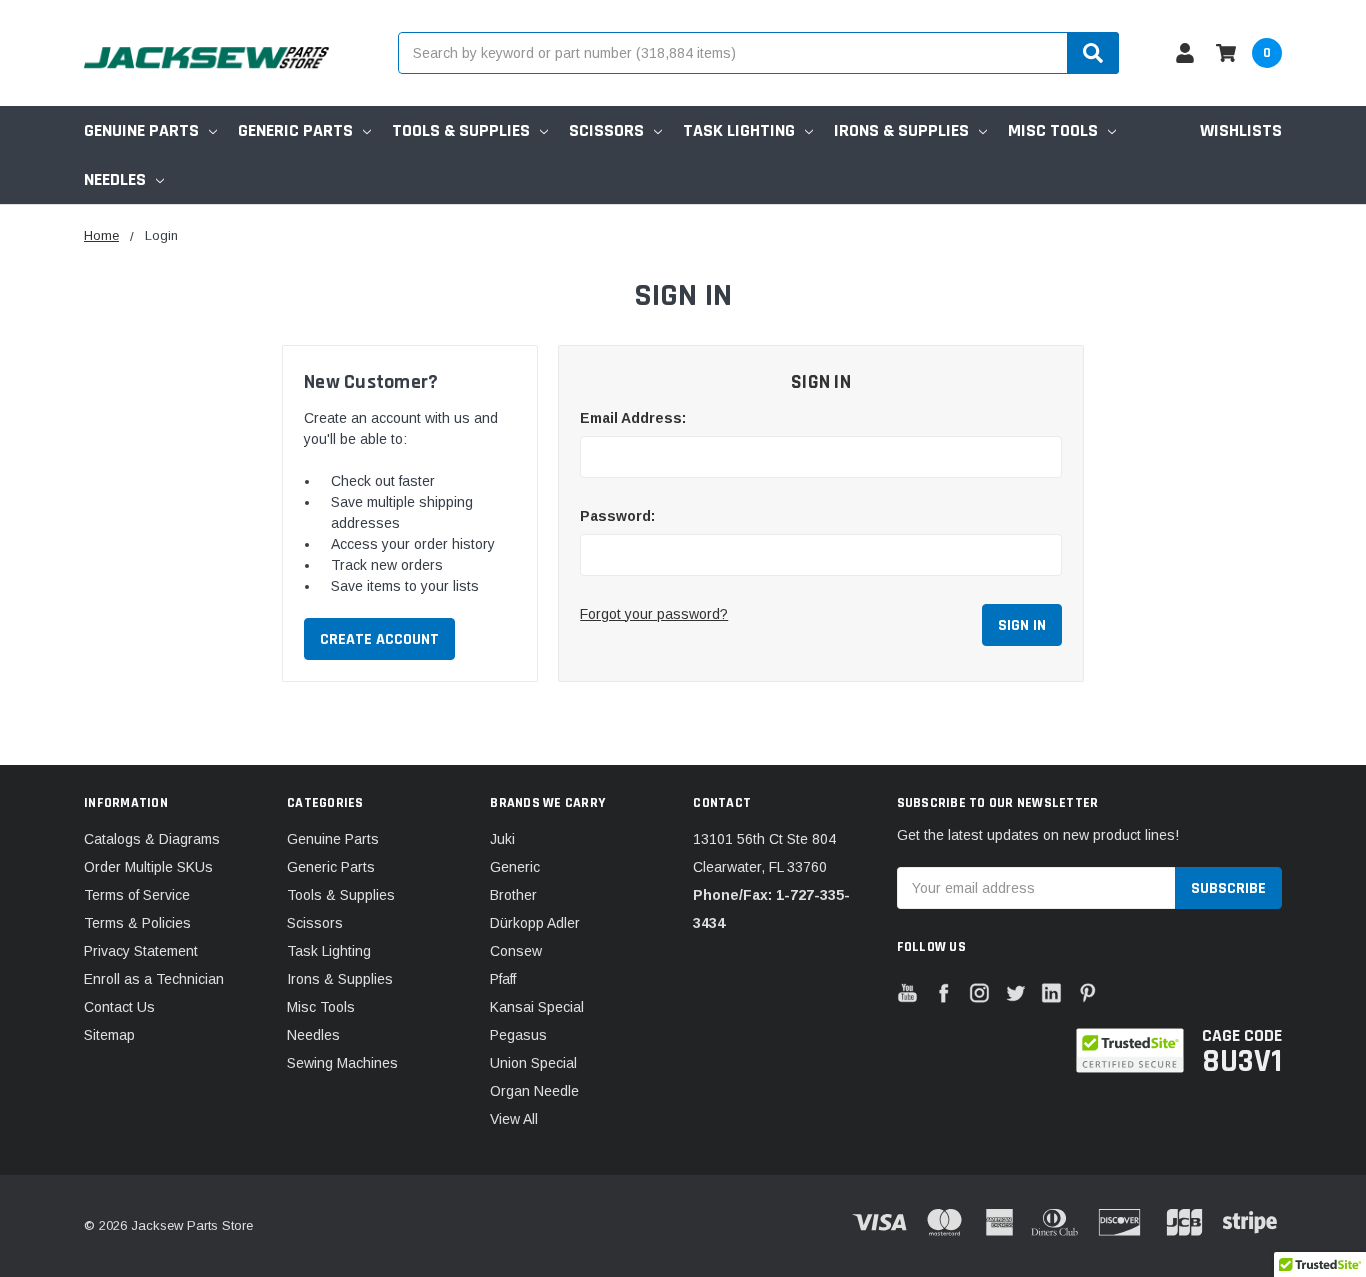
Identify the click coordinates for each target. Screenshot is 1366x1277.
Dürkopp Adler (535, 923)
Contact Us (119, 1007)
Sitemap (109, 1035)
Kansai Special (537, 1007)
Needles (115, 179)
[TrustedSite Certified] (1129, 1050)
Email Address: (633, 418)
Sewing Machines (342, 1063)
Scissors (606, 130)
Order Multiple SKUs (148, 867)
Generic (515, 867)
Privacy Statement (141, 951)
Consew (516, 951)
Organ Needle (534, 1091)
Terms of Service (137, 895)
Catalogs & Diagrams (152, 839)
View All (514, 1119)
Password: (617, 516)
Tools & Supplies (461, 130)
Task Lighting (739, 130)
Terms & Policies (137, 923)
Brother (513, 895)
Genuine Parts (141, 130)
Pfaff (503, 979)
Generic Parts (295, 130)
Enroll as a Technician (154, 979)
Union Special (533, 1063)
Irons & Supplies (901, 130)
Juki (502, 839)
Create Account (379, 639)
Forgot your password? (654, 614)
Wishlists (1241, 130)
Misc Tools (1053, 130)
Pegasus (518, 1035)
